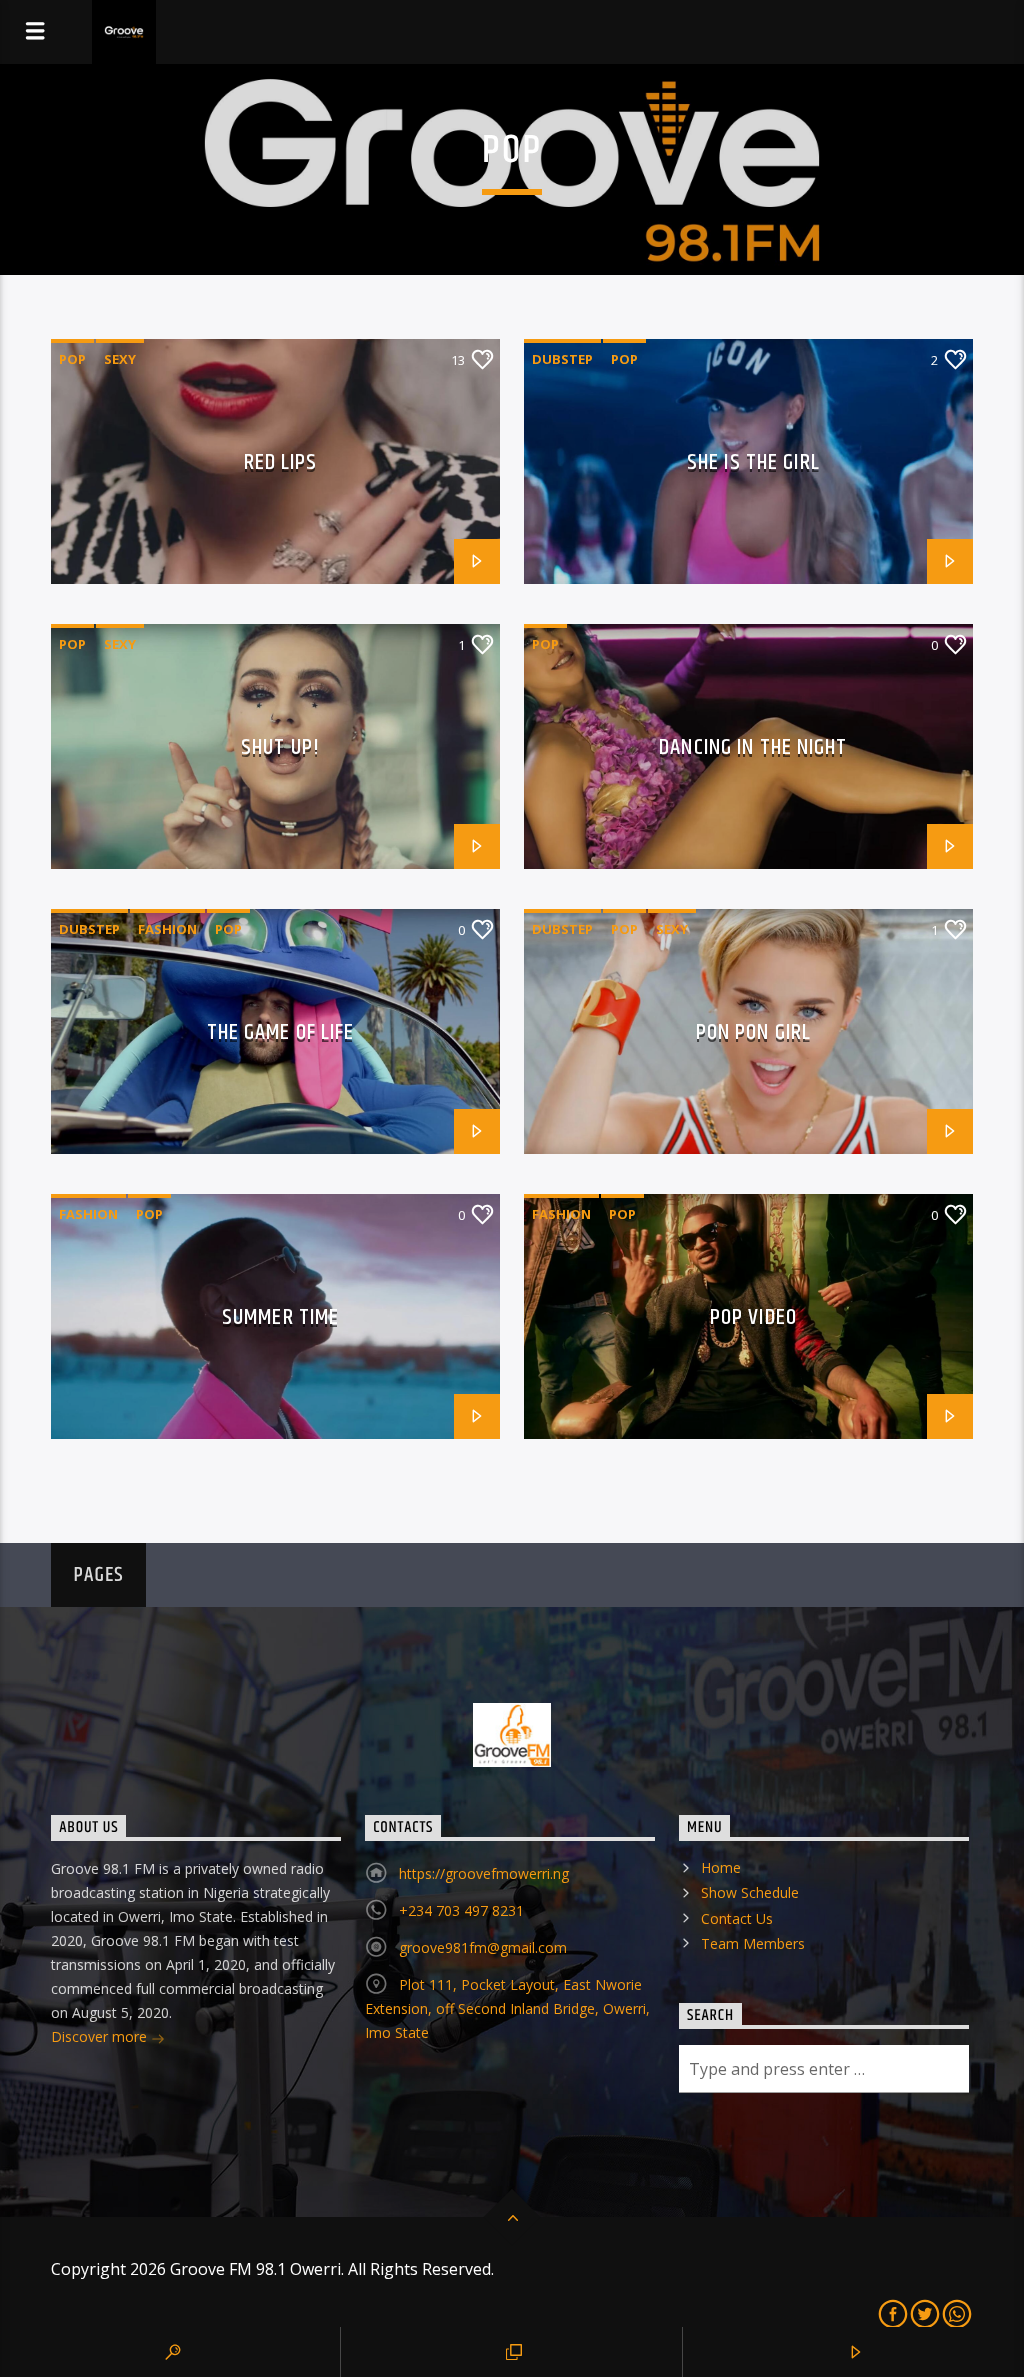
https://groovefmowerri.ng (484, 1873)
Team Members (753, 1943)
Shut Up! (280, 747)
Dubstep (562, 359)
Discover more (101, 2036)
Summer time (280, 1317)
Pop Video (753, 1317)
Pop (72, 359)
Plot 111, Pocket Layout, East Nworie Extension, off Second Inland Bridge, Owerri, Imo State (507, 2008)
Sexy (120, 359)
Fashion (167, 929)
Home (721, 1867)
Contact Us (737, 1918)
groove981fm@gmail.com (483, 1947)
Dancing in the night (753, 747)
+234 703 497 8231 (461, 1910)
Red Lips (281, 462)
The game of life (281, 1032)
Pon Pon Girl (753, 1032)
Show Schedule (750, 1892)
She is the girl (753, 462)
